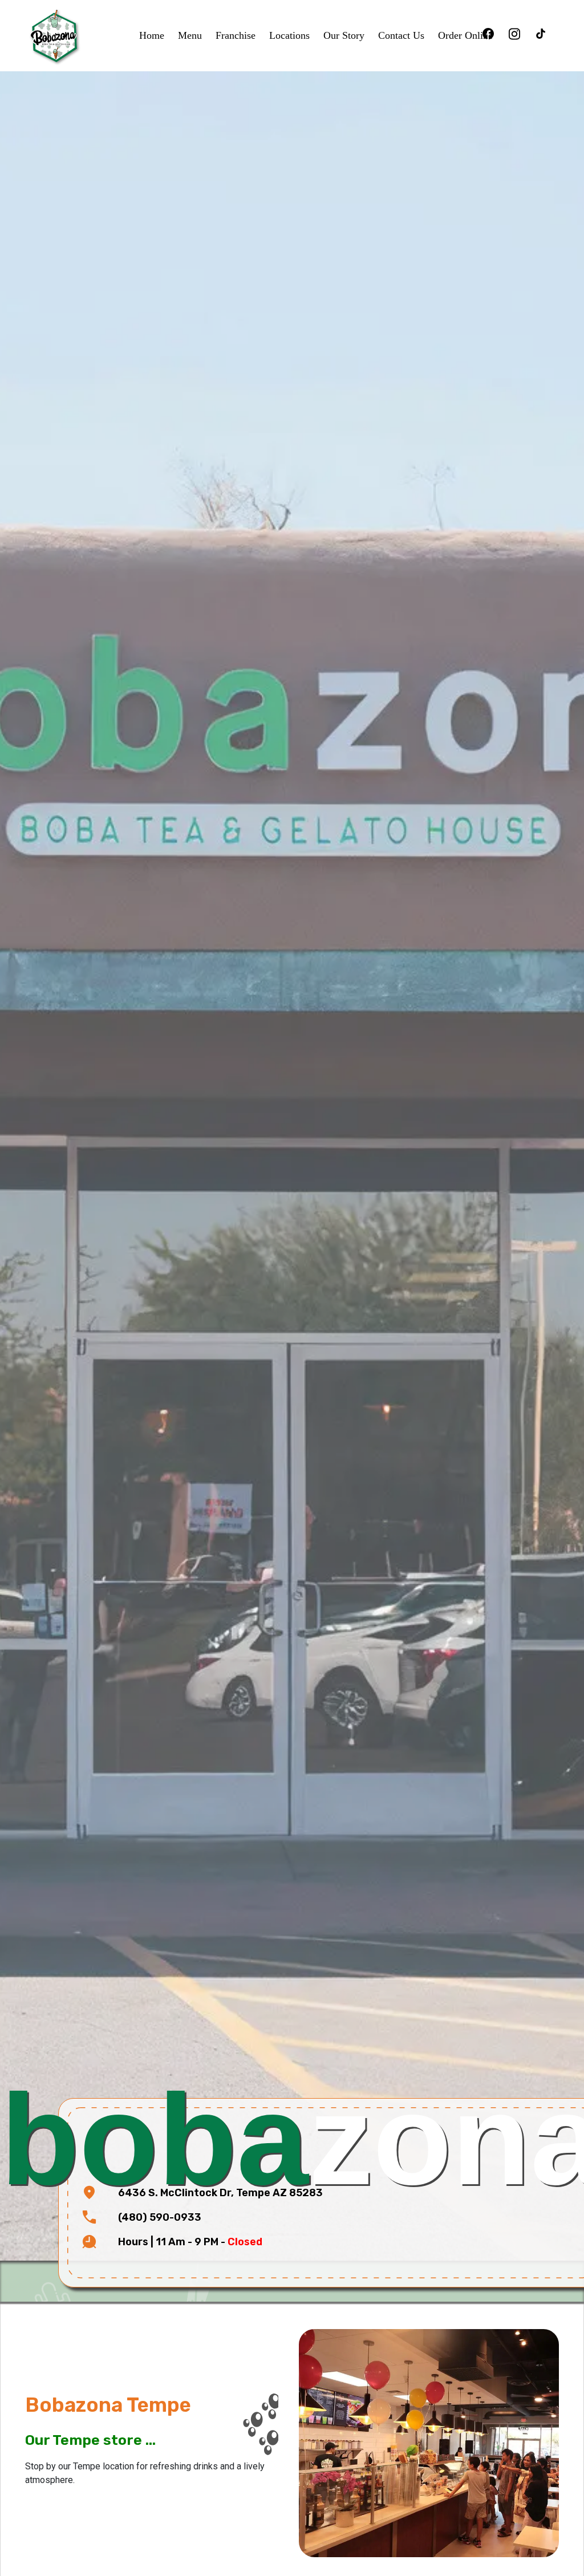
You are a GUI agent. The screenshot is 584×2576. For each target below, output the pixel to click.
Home (152, 35)
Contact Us (401, 35)
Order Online (465, 35)
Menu (190, 35)
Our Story (344, 35)
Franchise (236, 35)
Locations (289, 35)
